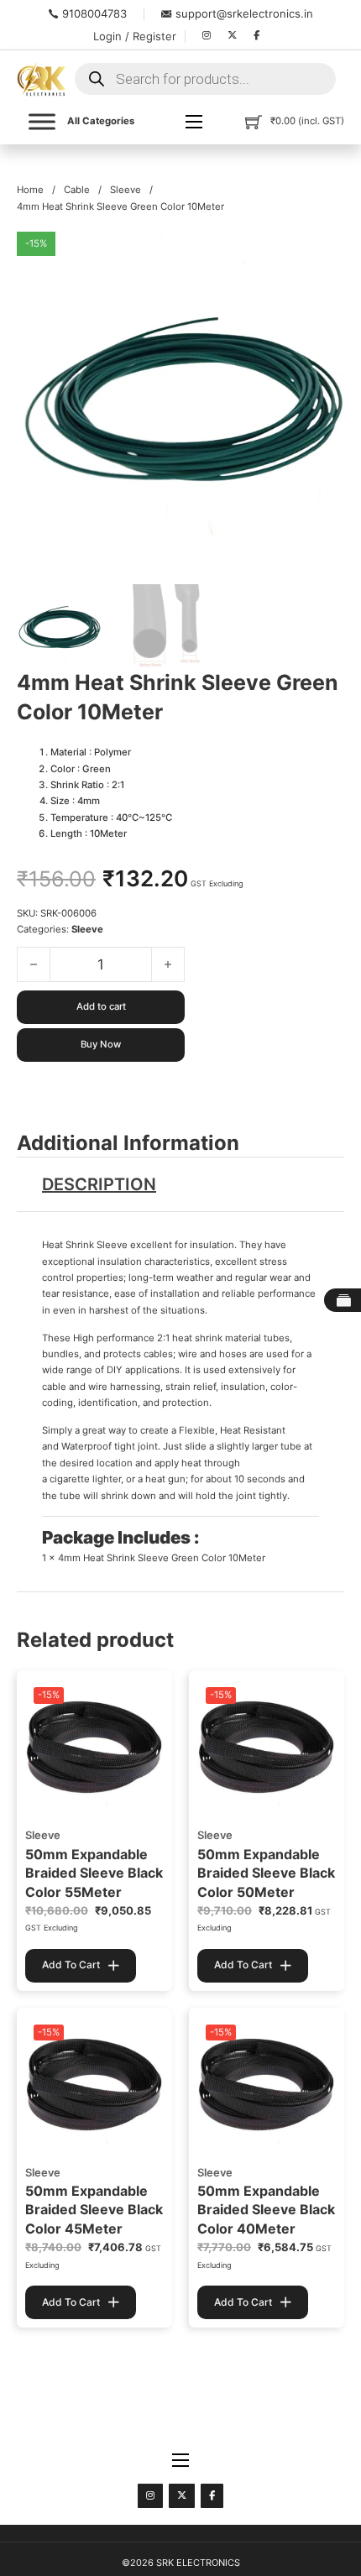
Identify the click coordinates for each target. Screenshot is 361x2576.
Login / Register (135, 36)
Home (30, 190)
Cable (77, 190)
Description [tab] (99, 1184)
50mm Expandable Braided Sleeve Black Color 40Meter (266, 2210)
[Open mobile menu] (194, 122)
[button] (322, 254)
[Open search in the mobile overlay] (205, 79)
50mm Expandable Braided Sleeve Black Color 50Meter (266, 1873)
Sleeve (126, 190)
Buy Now (101, 1044)
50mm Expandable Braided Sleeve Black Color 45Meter (94, 2210)
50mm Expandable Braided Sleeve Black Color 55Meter (94, 1873)
